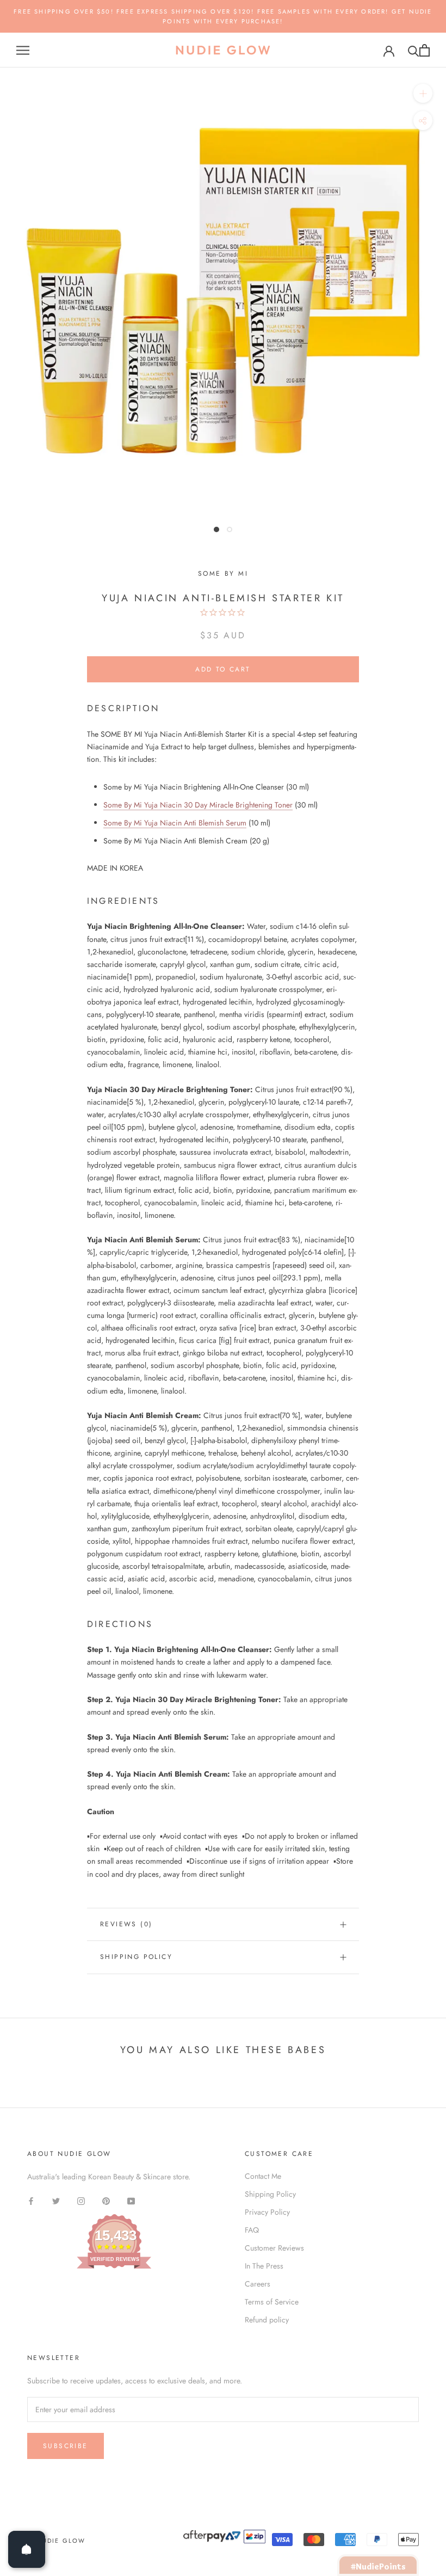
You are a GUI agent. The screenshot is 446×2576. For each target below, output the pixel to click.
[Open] (27, 2549)
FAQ (252, 2230)
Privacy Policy (267, 2212)
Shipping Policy (136, 1957)
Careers (258, 2284)
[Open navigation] (23, 50)
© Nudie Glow (56, 2541)
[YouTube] (131, 2200)
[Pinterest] (106, 2200)
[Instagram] (81, 2200)
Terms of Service (272, 2302)
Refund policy (267, 2320)
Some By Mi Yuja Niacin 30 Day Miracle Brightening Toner (198, 805)
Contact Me (263, 2176)
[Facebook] (31, 2200)
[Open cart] (425, 50)
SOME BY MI (223, 574)
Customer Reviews (274, 2248)
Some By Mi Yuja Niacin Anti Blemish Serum (175, 823)
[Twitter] (56, 2200)
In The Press (264, 2266)
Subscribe (66, 2446)
